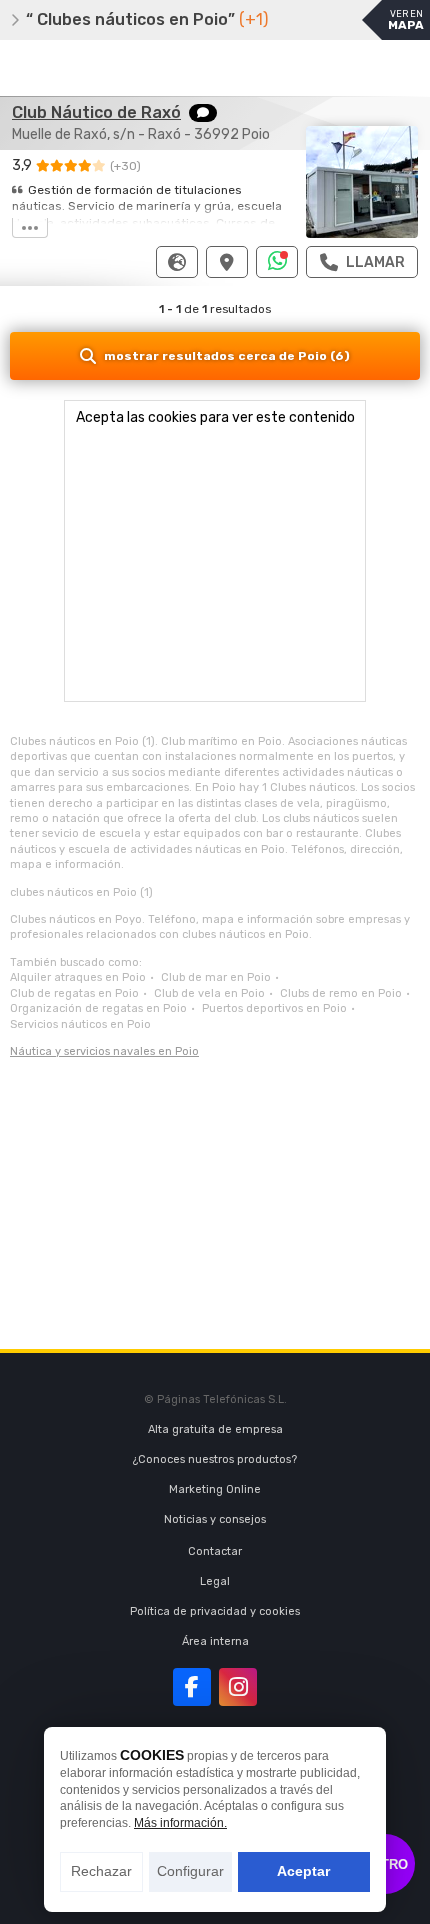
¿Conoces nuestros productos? (215, 1459)
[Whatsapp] (277, 262)
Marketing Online (215, 1489)
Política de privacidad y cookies (215, 1611)
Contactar (215, 1551)
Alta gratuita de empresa (215, 1429)
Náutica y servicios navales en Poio (104, 1051)
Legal (215, 1581)
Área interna (215, 1641)
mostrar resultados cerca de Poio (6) (227, 356)
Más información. (180, 1823)
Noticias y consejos (215, 1519)
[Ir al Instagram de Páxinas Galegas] (238, 1687)
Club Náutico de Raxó (96, 112)
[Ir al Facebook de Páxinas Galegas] (192, 1687)
